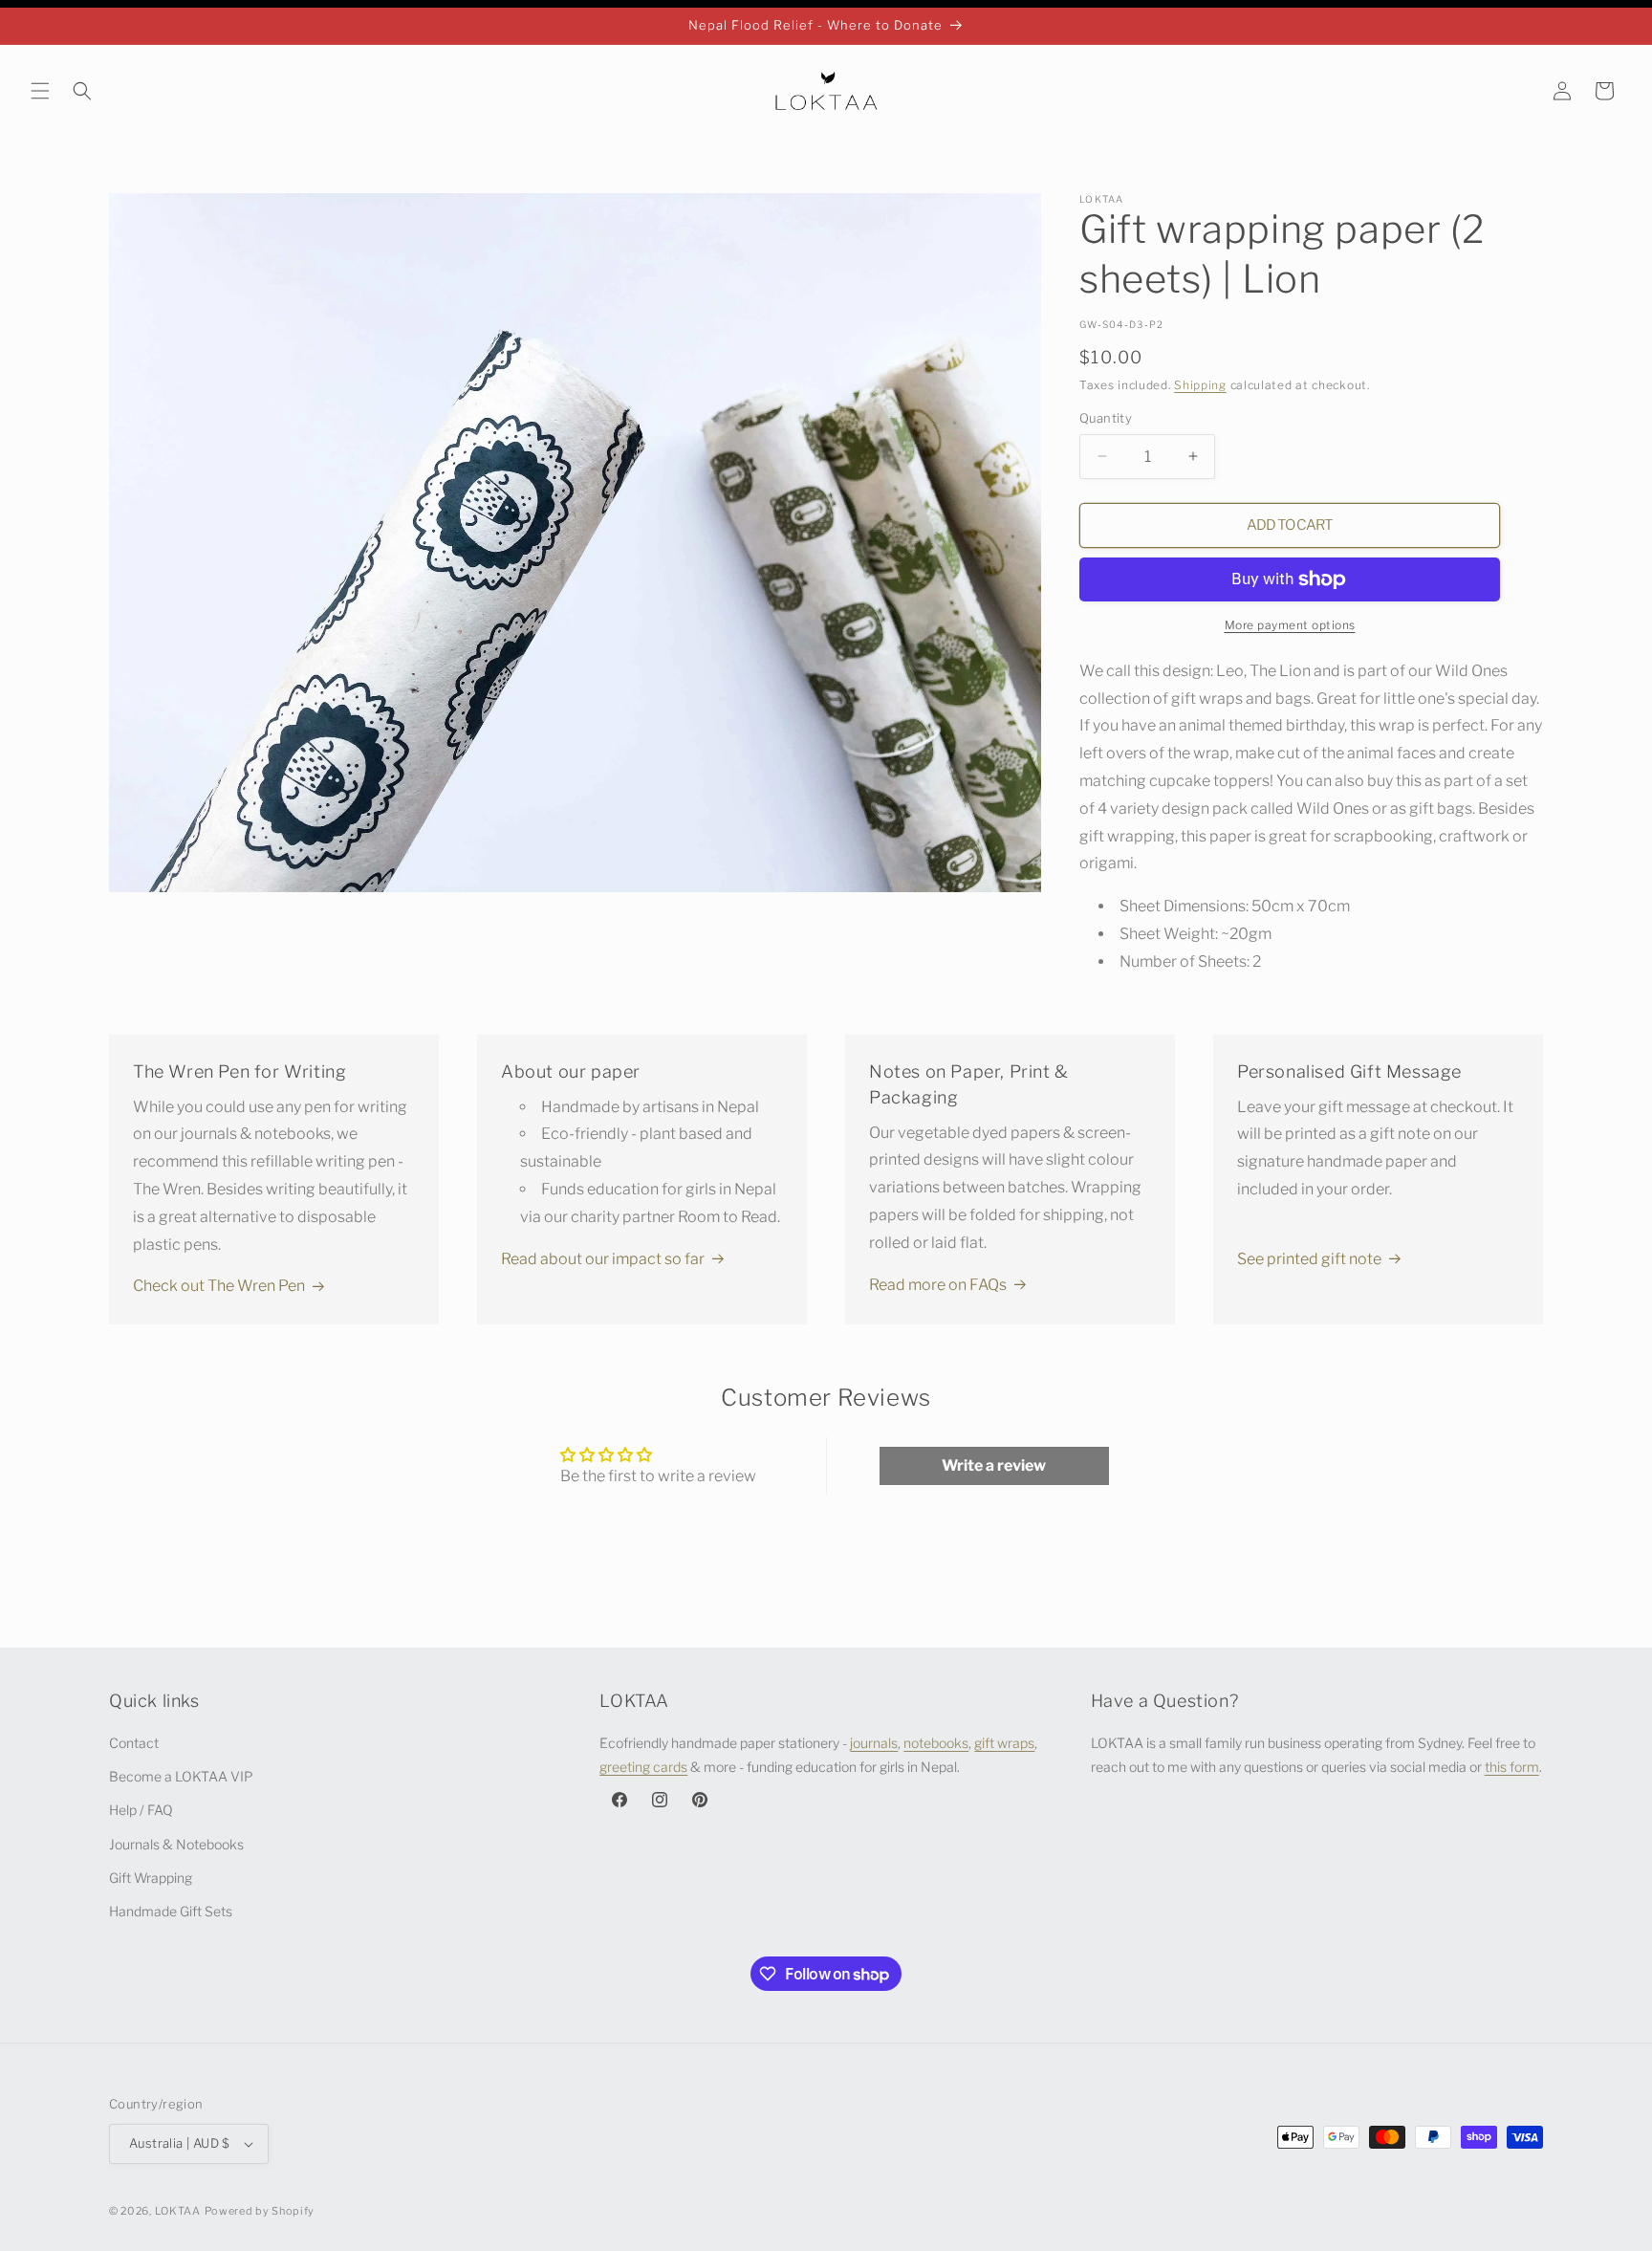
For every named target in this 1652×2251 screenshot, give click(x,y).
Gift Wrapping (151, 1878)
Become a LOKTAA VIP (181, 1776)
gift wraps (1004, 1743)
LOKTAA (178, 2211)
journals (874, 1743)
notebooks (936, 1743)
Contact (134, 1743)
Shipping (1200, 385)
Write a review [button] (994, 1465)
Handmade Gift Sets (171, 1911)
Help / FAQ (141, 1811)
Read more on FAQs (938, 1285)
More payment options (1290, 625)
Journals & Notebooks (176, 1844)
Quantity (1106, 418)
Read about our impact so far (603, 1259)
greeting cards (643, 1767)
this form (1512, 1767)
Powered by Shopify (260, 2211)
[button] (40, 91)
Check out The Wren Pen (219, 1286)
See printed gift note (1309, 1259)
